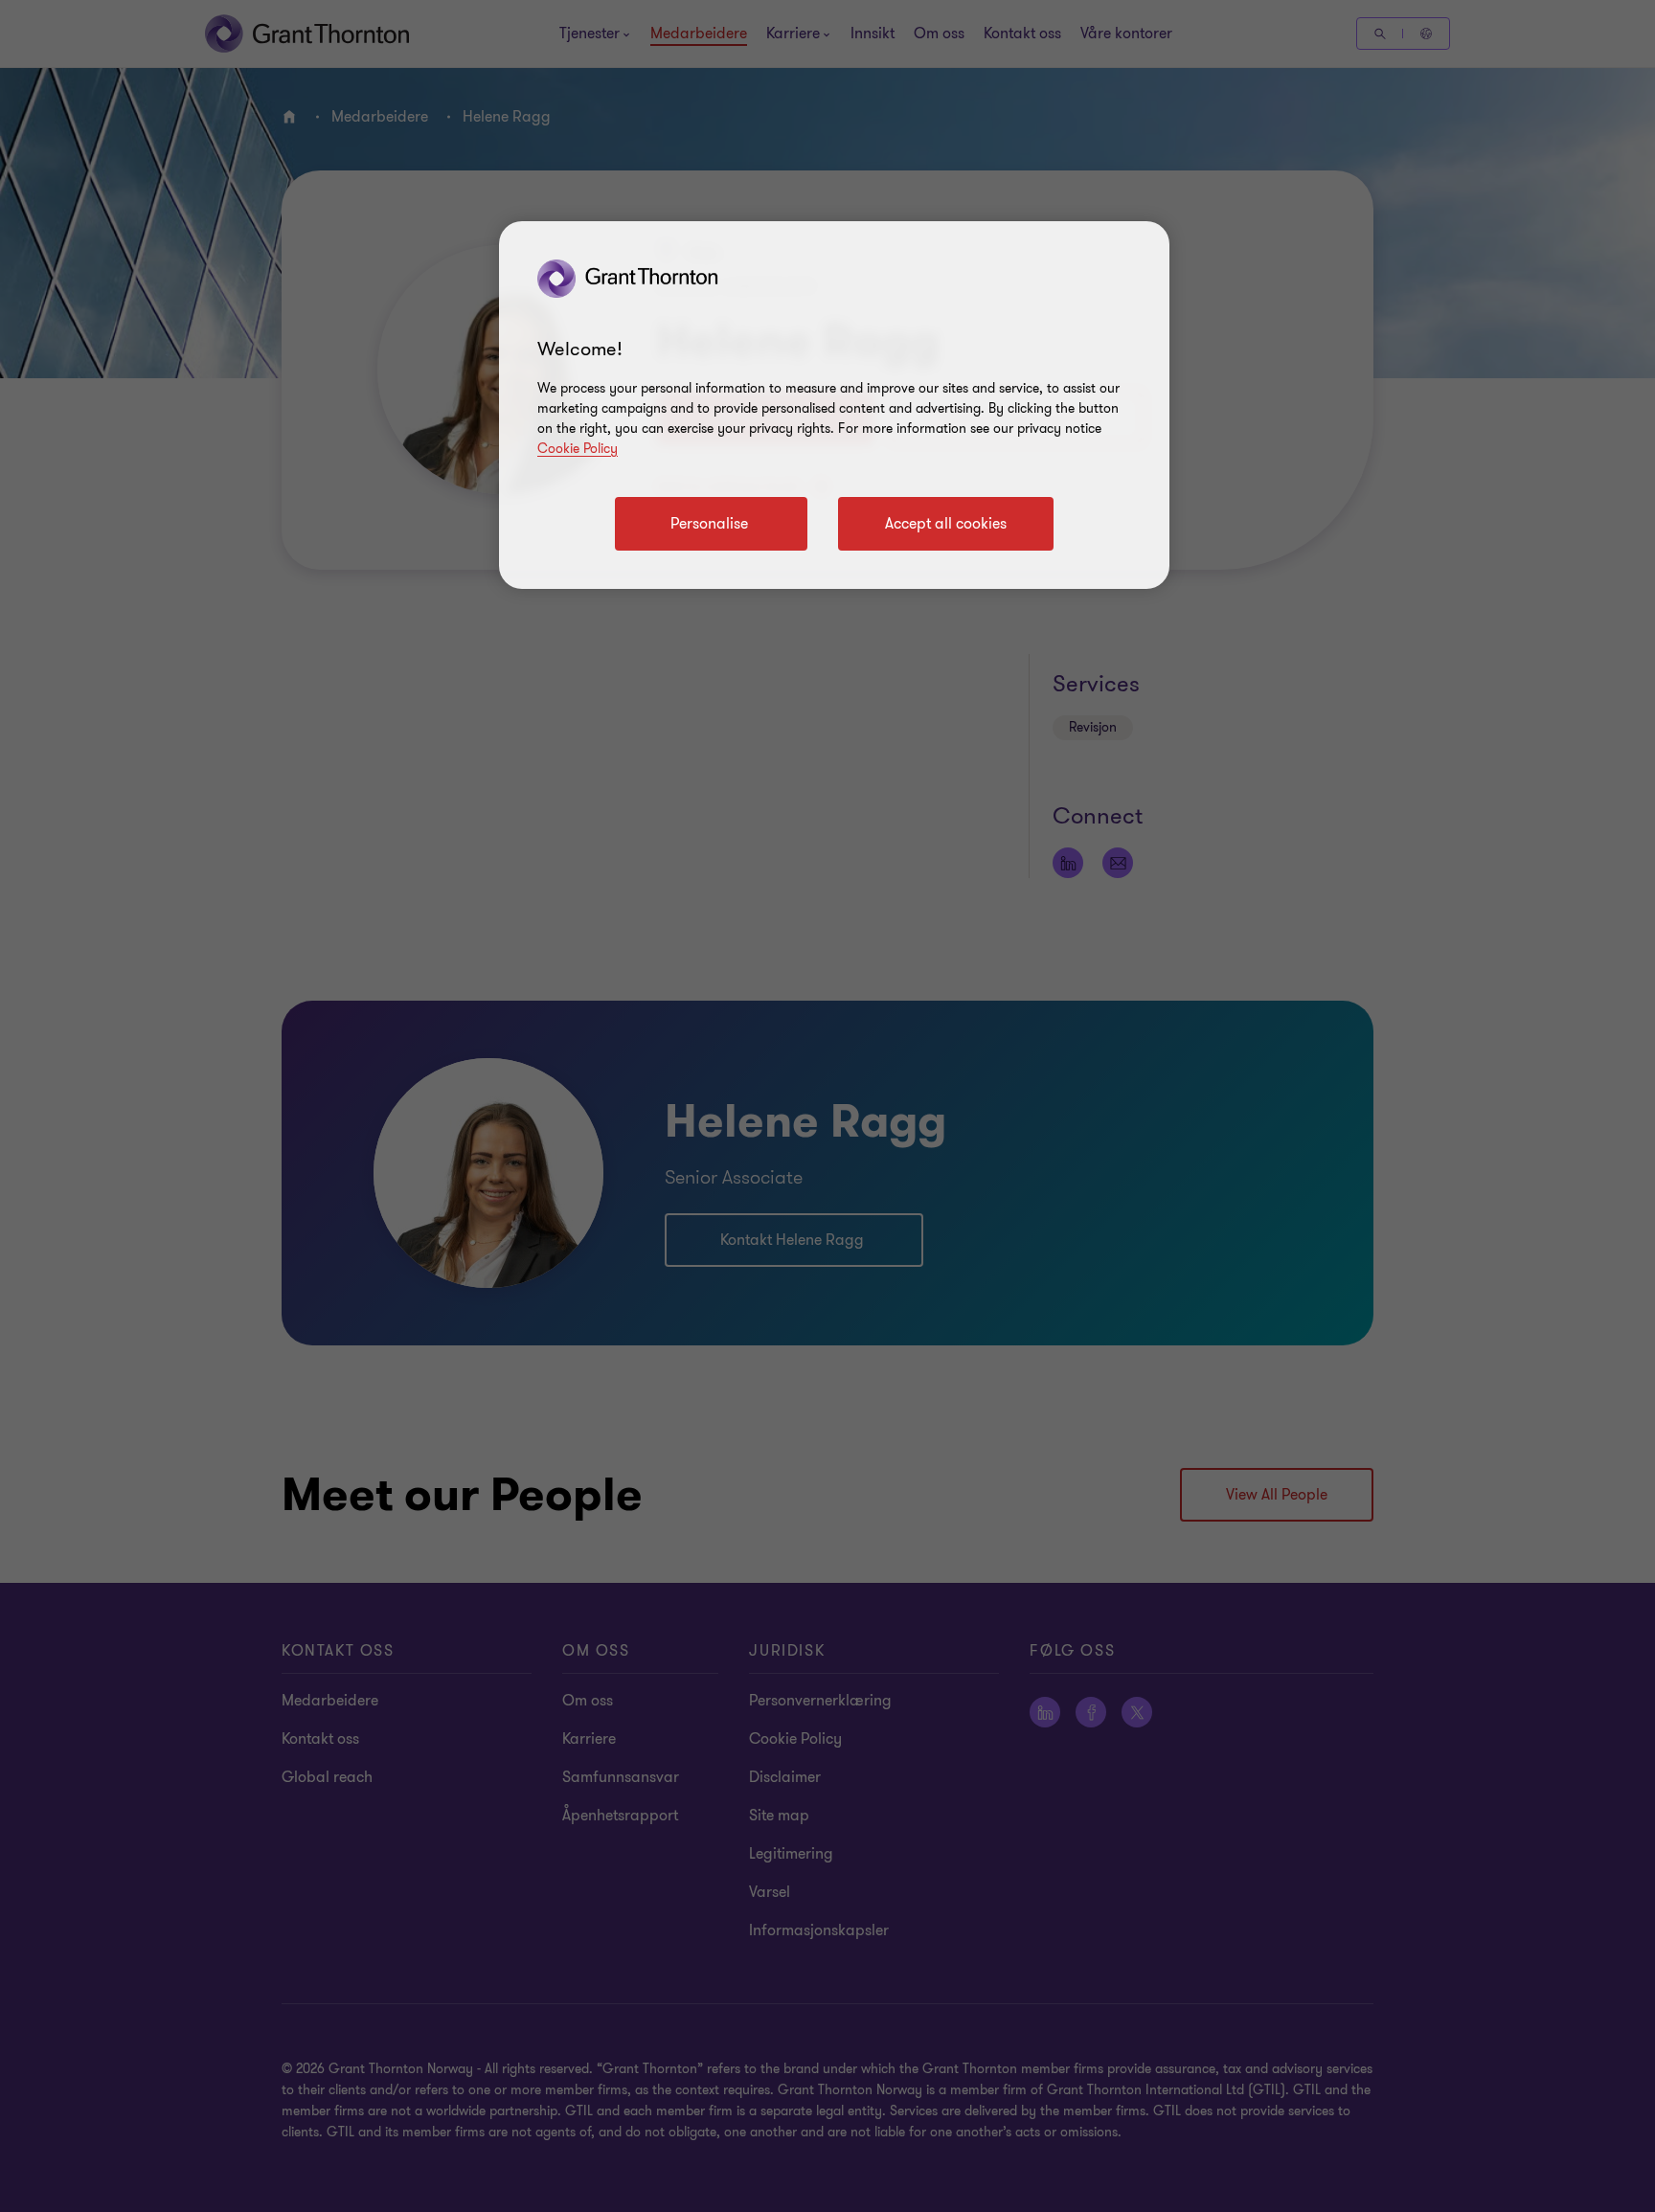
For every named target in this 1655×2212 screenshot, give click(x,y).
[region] (834, 405)
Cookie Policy (578, 449)
